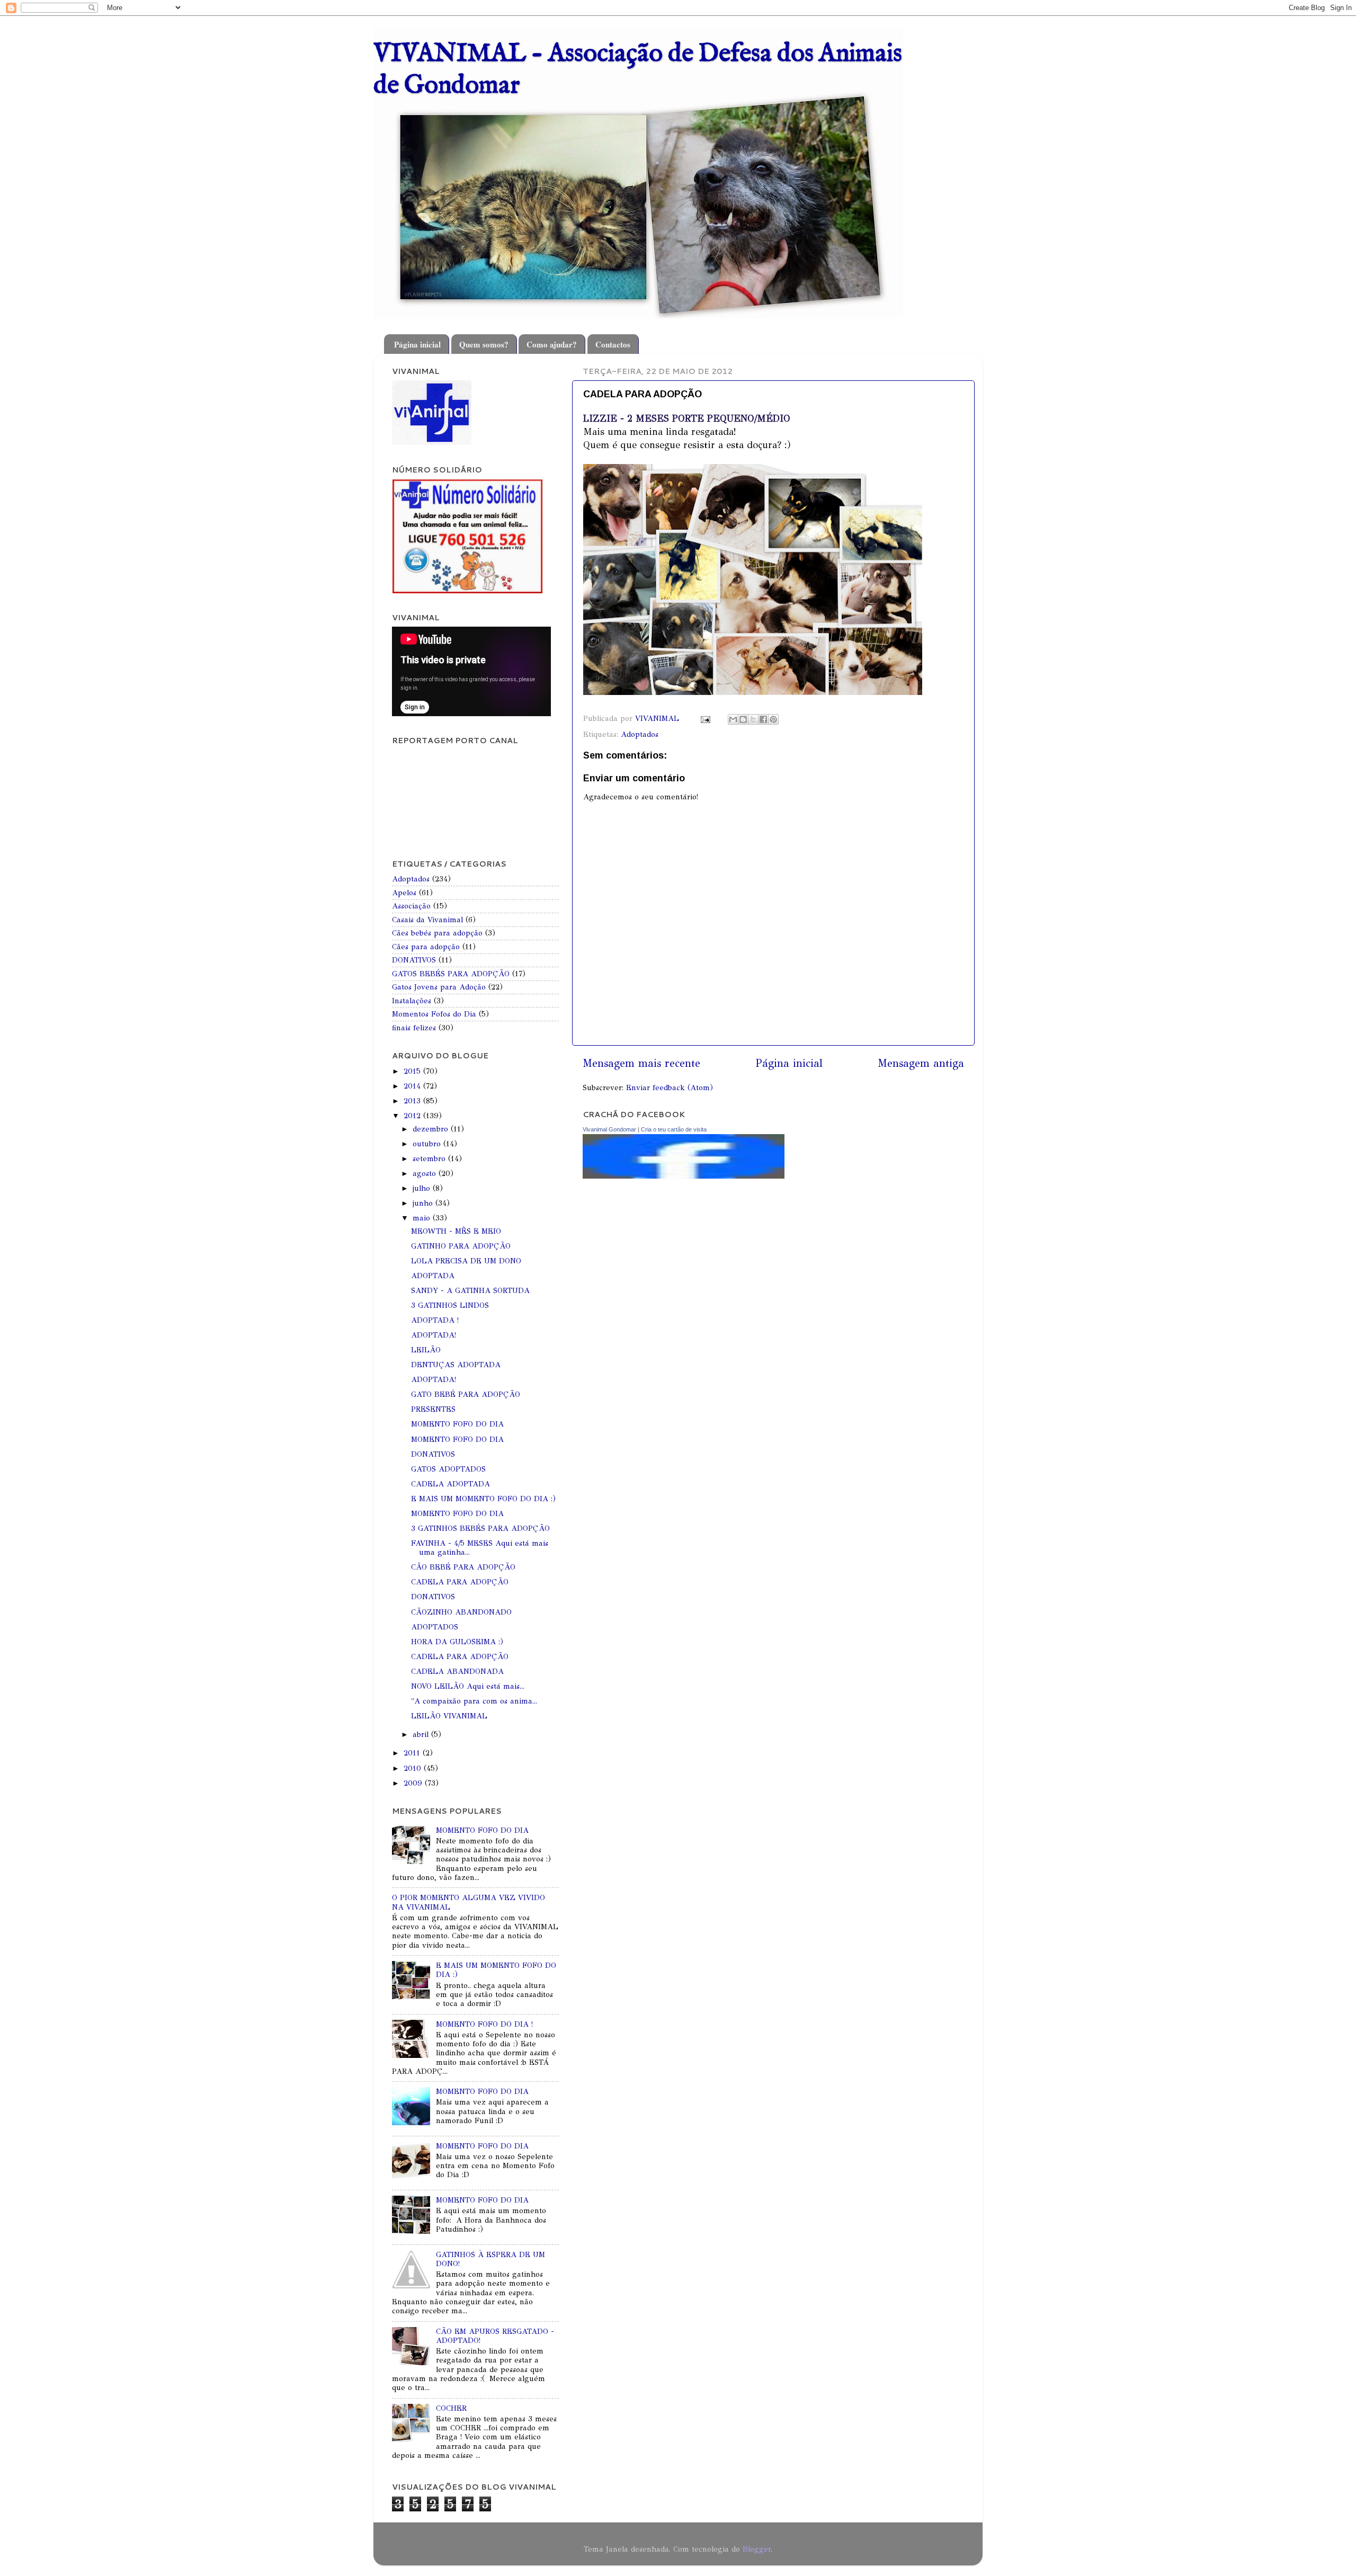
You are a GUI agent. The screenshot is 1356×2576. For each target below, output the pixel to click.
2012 (413, 1116)
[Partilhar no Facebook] (763, 719)
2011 (413, 1753)
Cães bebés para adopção (437, 933)
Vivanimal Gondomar (609, 1129)
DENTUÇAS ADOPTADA (456, 1365)
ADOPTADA (433, 1276)
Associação (411, 906)
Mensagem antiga (921, 1063)
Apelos (404, 893)
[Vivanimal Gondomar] (684, 1176)
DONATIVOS (414, 960)
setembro (430, 1158)
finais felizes (414, 1028)
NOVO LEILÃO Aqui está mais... (468, 1686)
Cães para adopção (426, 947)
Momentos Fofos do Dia (434, 1014)
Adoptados (640, 734)
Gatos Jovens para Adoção (439, 987)
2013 (413, 1101)
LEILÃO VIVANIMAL (449, 1716)
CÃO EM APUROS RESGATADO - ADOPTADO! (495, 2336)
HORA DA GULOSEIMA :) (457, 1642)
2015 (413, 1071)
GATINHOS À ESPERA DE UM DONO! (490, 2259)
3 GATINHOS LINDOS (450, 1305)
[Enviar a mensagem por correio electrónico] (705, 718)
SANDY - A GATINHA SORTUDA (470, 1290)
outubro (428, 1144)
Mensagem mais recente (641, 1063)
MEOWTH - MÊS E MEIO (456, 1231)
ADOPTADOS (435, 1627)
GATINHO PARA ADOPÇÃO (461, 1246)
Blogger (757, 2549)
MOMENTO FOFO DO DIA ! (484, 2024)
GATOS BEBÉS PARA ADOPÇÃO (451, 974)
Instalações (412, 1001)
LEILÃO (426, 1350)
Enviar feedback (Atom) (670, 1088)
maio (423, 1218)
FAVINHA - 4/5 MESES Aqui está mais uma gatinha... (480, 1548)
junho (424, 1203)
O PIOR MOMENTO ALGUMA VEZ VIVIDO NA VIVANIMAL (469, 1902)
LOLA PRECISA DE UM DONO (466, 1261)
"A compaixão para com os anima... (474, 1701)
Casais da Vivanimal (427, 920)
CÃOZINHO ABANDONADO (461, 1612)
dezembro (432, 1129)
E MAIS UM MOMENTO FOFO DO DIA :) (483, 1499)
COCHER (451, 2408)
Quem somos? (484, 344)
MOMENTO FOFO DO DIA (457, 1424)
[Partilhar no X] (753, 719)
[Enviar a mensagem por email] (733, 719)
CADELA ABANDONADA (457, 1671)
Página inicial (417, 344)
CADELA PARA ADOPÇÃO (460, 1582)
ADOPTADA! (434, 1335)
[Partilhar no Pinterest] (773, 719)
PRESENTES (433, 1409)
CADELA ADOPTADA (450, 1484)
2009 (414, 1783)
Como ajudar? (552, 344)
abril (422, 1734)
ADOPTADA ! (435, 1320)
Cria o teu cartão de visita (674, 1129)
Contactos (613, 344)
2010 (414, 1768)
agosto (426, 1173)
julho (423, 1188)
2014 (413, 1086)
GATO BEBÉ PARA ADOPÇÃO (466, 1394)
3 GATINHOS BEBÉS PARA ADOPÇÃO (480, 1528)
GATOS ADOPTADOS (448, 1469)
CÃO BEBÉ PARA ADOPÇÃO (463, 1567)
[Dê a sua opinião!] (743, 719)
